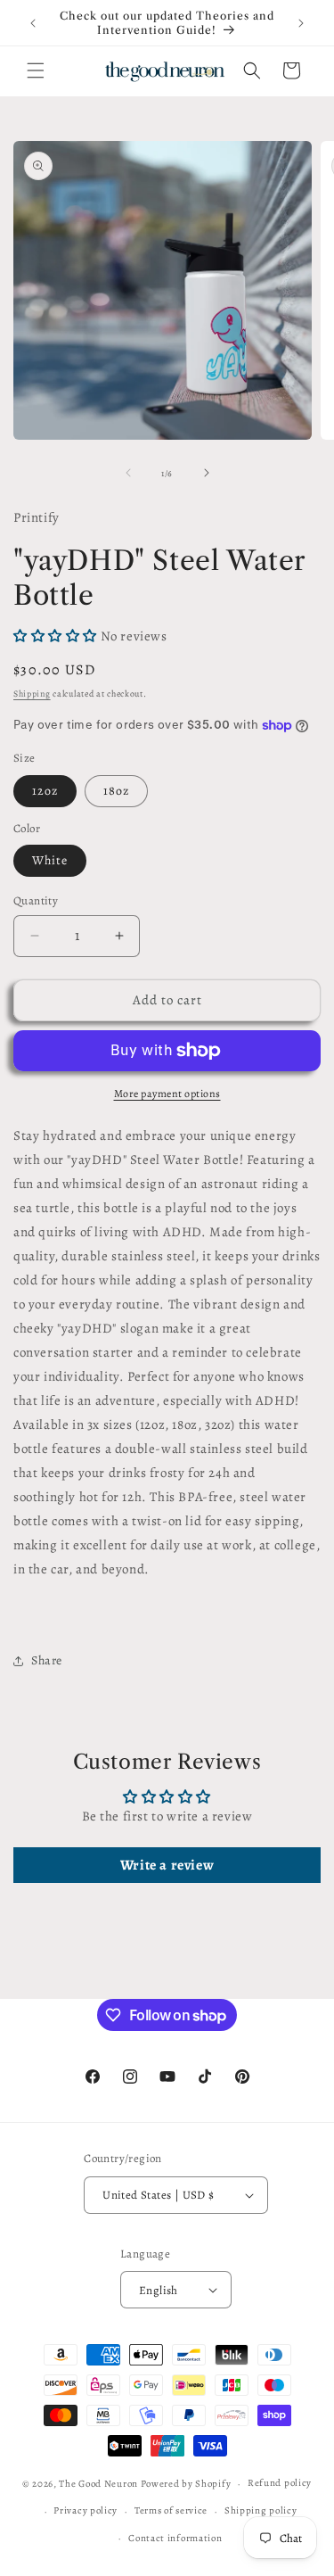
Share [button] (47, 1660)
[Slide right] (207, 473)
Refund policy (280, 2483)
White (50, 860)
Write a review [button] (167, 1865)
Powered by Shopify (186, 2484)
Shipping (32, 694)
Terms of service (171, 2510)
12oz (45, 791)
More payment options (167, 1094)
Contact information (175, 2538)
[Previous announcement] (33, 23)
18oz (116, 791)
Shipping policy (261, 2510)
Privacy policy (86, 2510)
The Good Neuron (98, 2484)
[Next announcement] (301, 23)
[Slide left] (128, 473)
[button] (36, 70)
